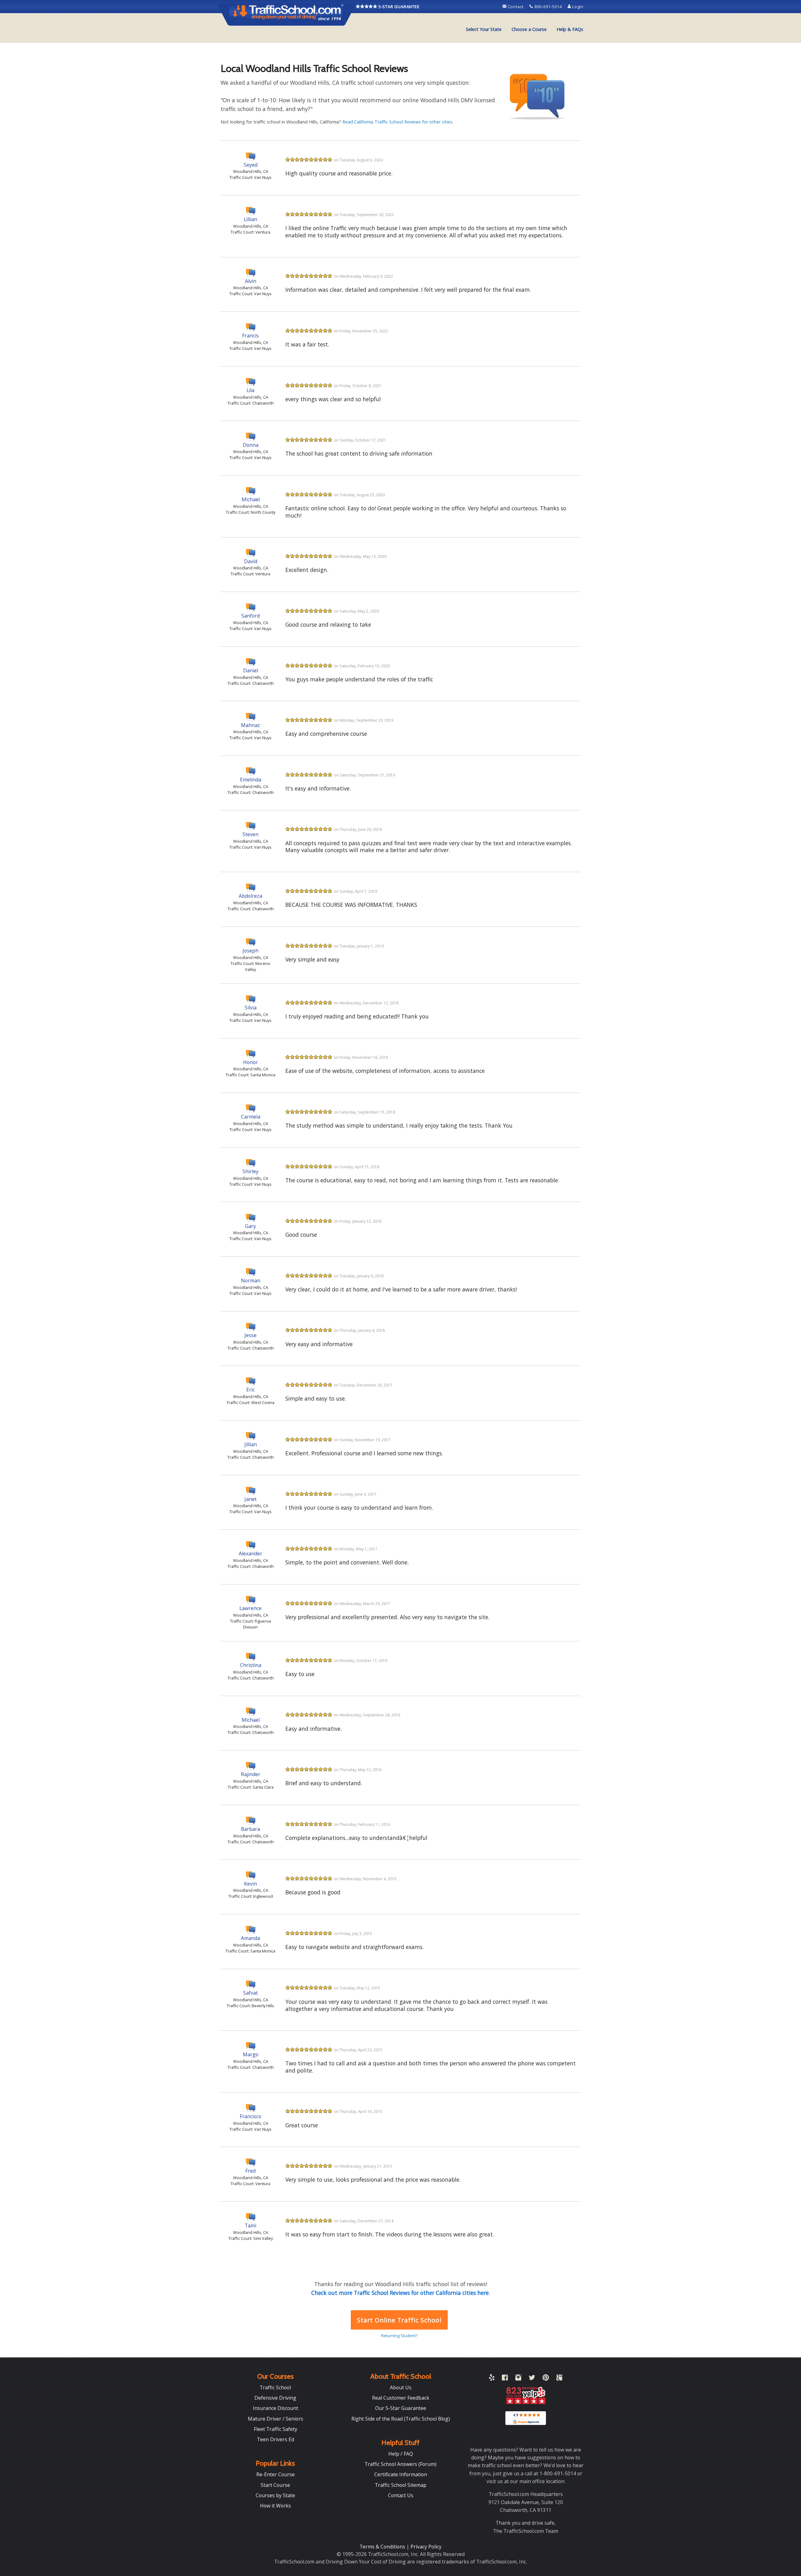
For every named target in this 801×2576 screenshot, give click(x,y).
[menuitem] (484, 29)
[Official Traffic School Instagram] (518, 2379)
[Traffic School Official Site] (287, 14)
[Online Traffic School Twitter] (532, 2379)
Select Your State (484, 29)
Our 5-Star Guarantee (401, 2408)
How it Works (276, 2506)
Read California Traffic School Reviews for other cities (397, 122)
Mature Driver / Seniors (276, 2419)
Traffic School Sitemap (401, 2485)
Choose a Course (529, 29)
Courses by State (275, 2495)
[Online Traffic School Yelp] (492, 2379)
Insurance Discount (276, 2408)
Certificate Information (401, 2474)
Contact (516, 7)
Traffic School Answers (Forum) (400, 2464)
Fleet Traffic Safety (276, 2429)
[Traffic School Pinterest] (546, 2379)
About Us (401, 2387)
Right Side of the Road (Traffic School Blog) (401, 2419)
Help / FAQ (401, 2454)
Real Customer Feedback (401, 2398)
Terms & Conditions (383, 2547)
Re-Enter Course (276, 2474)
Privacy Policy (426, 2547)
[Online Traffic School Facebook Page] (505, 2379)
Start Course (275, 2485)
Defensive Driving (275, 2398)
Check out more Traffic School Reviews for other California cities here (400, 2293)
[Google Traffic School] (559, 2379)
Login (577, 7)
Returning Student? (399, 2336)
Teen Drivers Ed (276, 2439)
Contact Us (401, 2495)
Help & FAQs (570, 29)
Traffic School (275, 2387)
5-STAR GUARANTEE (398, 7)
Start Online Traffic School (399, 2320)
